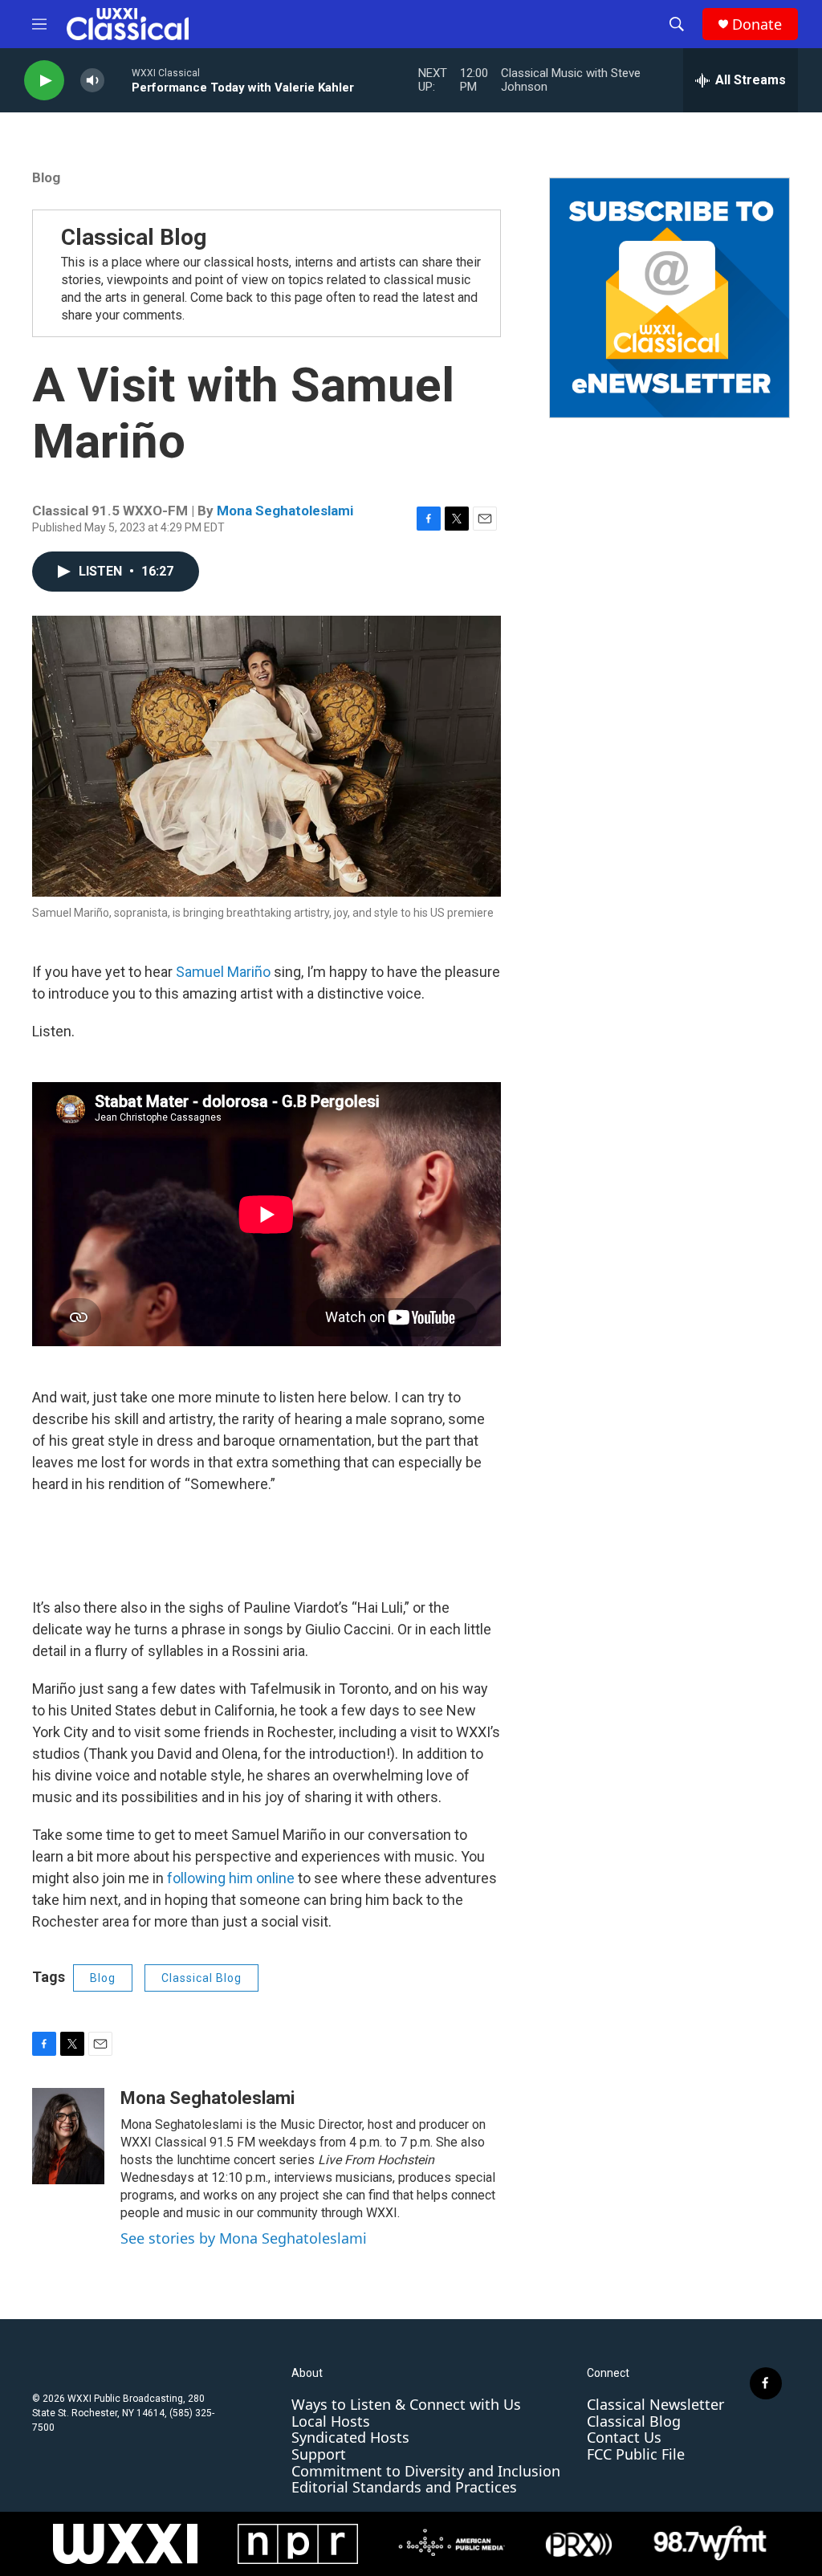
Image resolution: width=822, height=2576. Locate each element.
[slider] (118, 80)
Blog (46, 177)
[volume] (92, 81)
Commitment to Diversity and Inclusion (426, 2471)
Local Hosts (331, 2421)
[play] (44, 81)
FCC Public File (636, 2454)
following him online (231, 1878)
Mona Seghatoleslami (285, 511)
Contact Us (624, 2437)
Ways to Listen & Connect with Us (406, 2404)
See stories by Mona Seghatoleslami (244, 2238)
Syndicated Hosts (350, 2437)
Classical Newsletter (655, 2404)
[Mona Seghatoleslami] (68, 2136)
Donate (757, 24)
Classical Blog (134, 237)
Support (319, 2454)
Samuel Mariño (223, 972)
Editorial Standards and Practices (404, 2487)
